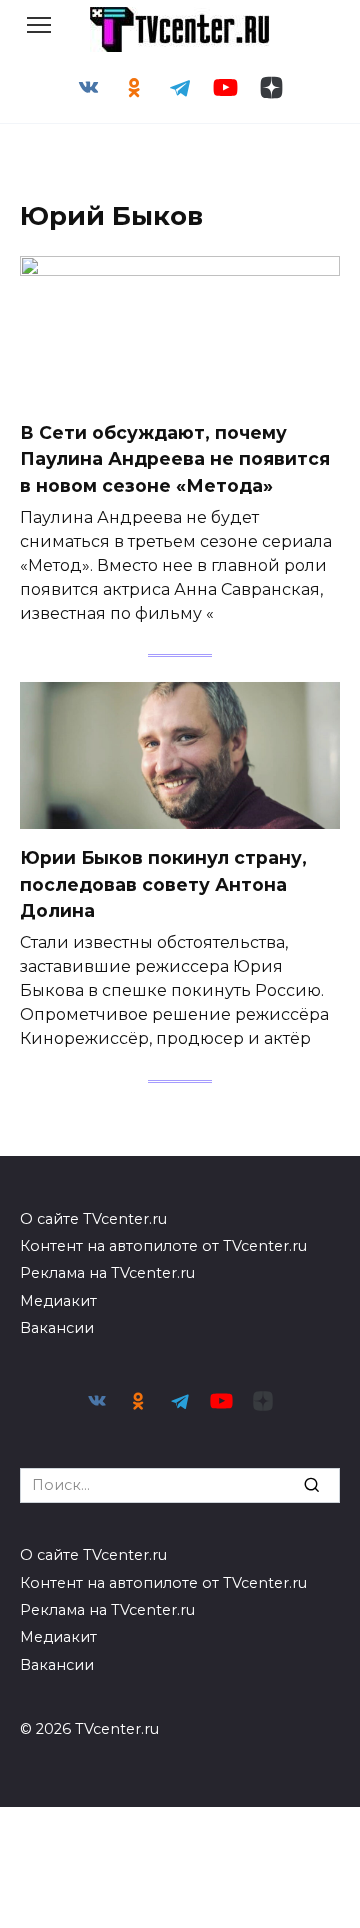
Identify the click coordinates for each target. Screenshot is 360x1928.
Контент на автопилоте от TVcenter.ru (163, 1246)
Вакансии (57, 1328)
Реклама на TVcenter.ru (107, 1273)
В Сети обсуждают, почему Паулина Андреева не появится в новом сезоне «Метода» (175, 459)
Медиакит (58, 1301)
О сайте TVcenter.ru (93, 1219)
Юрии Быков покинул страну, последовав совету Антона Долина (163, 884)
